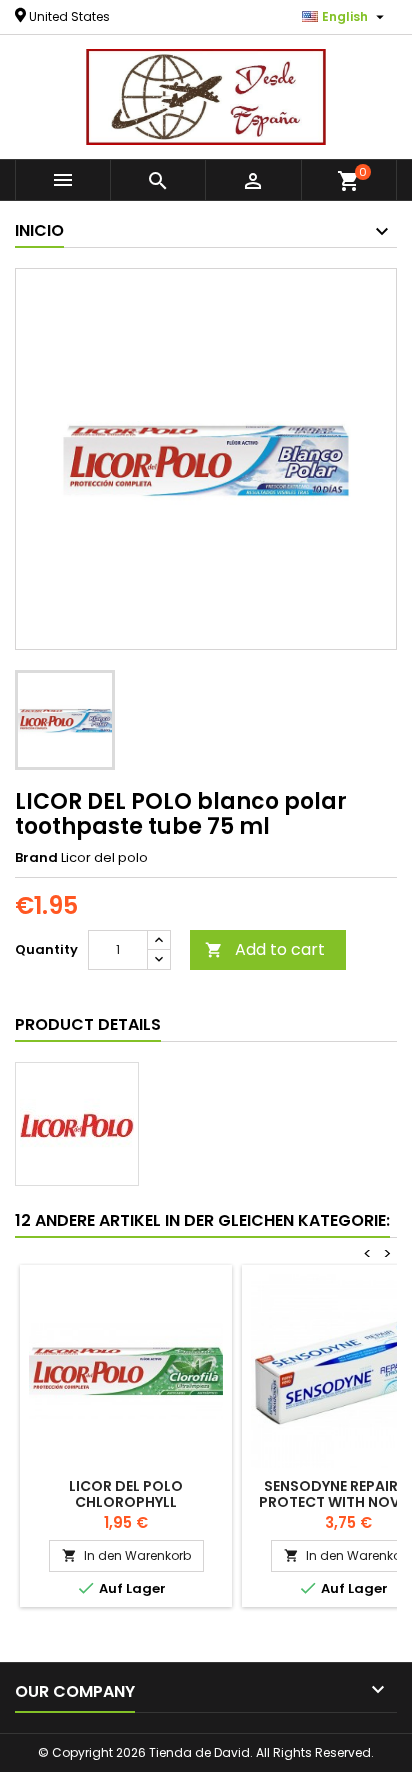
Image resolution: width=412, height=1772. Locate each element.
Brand (36, 858)
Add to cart (265, 949)
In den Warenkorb (126, 1555)
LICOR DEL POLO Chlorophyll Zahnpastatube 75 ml (126, 1502)
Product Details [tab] (88, 1024)
